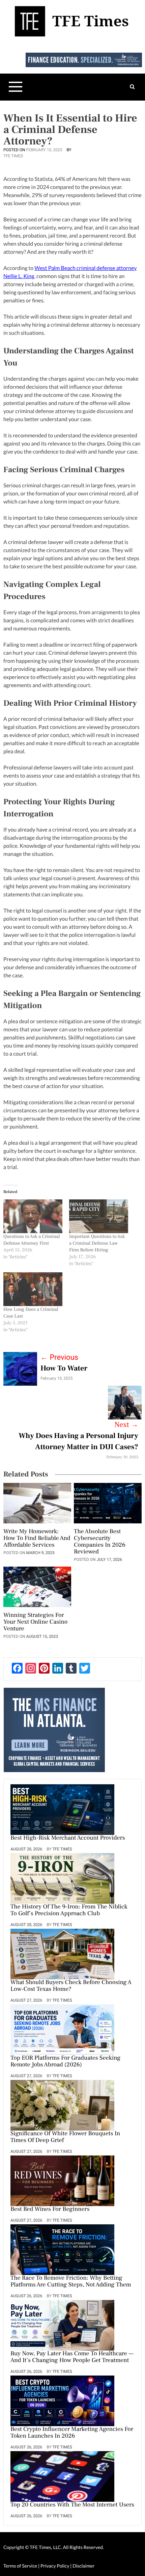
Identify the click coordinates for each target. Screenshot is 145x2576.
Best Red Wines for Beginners (50, 2209)
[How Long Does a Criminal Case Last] (33, 1289)
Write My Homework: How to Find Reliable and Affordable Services (37, 1539)
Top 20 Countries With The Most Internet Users (72, 2505)
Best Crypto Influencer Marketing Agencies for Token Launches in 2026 (72, 2433)
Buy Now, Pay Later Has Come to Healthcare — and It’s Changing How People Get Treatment (72, 2357)
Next (126, 1425)
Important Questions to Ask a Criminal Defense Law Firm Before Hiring (97, 1243)
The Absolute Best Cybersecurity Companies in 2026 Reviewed (100, 1542)
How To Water (64, 1368)
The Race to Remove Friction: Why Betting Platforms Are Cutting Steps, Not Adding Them (71, 2282)
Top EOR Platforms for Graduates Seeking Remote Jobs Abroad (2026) (65, 2062)
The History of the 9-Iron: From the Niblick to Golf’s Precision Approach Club (69, 1910)
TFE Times (13, 156)
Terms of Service (20, 2566)
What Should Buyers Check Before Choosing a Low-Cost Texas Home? (71, 1986)
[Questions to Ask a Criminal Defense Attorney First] (33, 1216)
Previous (59, 1358)
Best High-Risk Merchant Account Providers (68, 1838)
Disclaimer (83, 2566)
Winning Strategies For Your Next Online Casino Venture (35, 1622)
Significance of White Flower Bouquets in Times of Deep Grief (65, 2137)
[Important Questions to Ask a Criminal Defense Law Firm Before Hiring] (99, 1216)
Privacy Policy (55, 2566)
